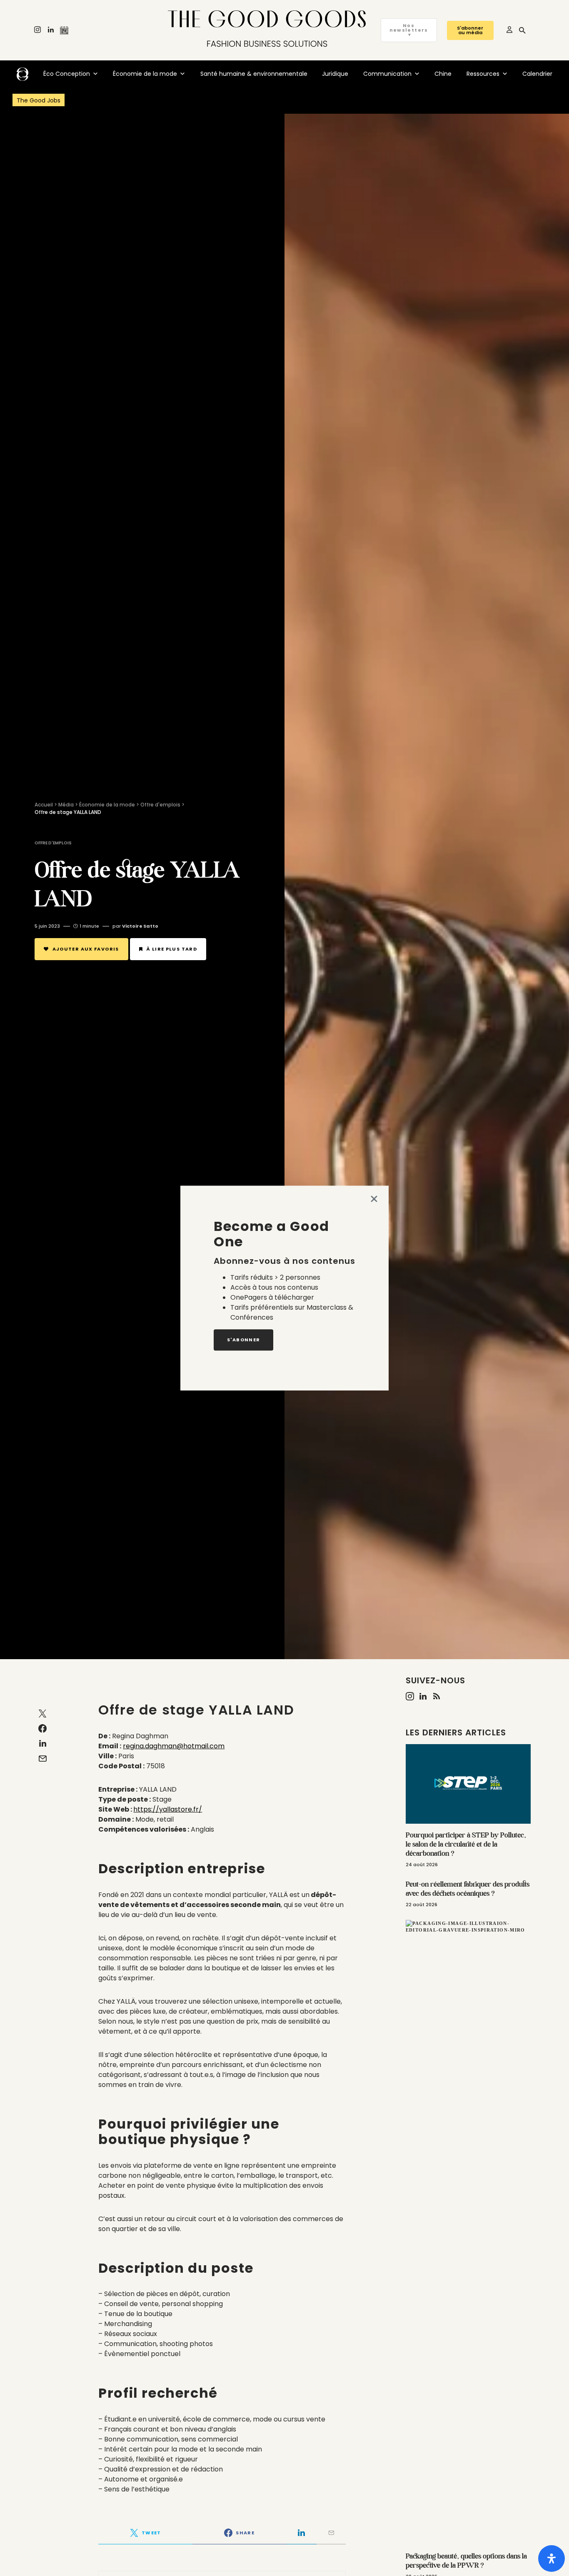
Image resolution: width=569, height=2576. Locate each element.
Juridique (335, 74)
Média (66, 805)
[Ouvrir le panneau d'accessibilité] (552, 2559)
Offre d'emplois (160, 805)
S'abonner (243, 1340)
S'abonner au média (470, 30)
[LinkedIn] (51, 30)
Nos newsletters (409, 30)
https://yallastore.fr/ (168, 1809)
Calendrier (537, 74)
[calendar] (64, 30)
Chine (443, 74)
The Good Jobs (39, 100)
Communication (387, 74)
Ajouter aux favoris (86, 949)
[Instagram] (37, 30)
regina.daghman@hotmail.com (174, 1746)
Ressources (483, 74)
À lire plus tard (172, 949)
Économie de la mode (145, 74)
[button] (522, 30)
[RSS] (437, 1696)
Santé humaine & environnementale (254, 74)
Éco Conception (67, 74)
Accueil (44, 805)
